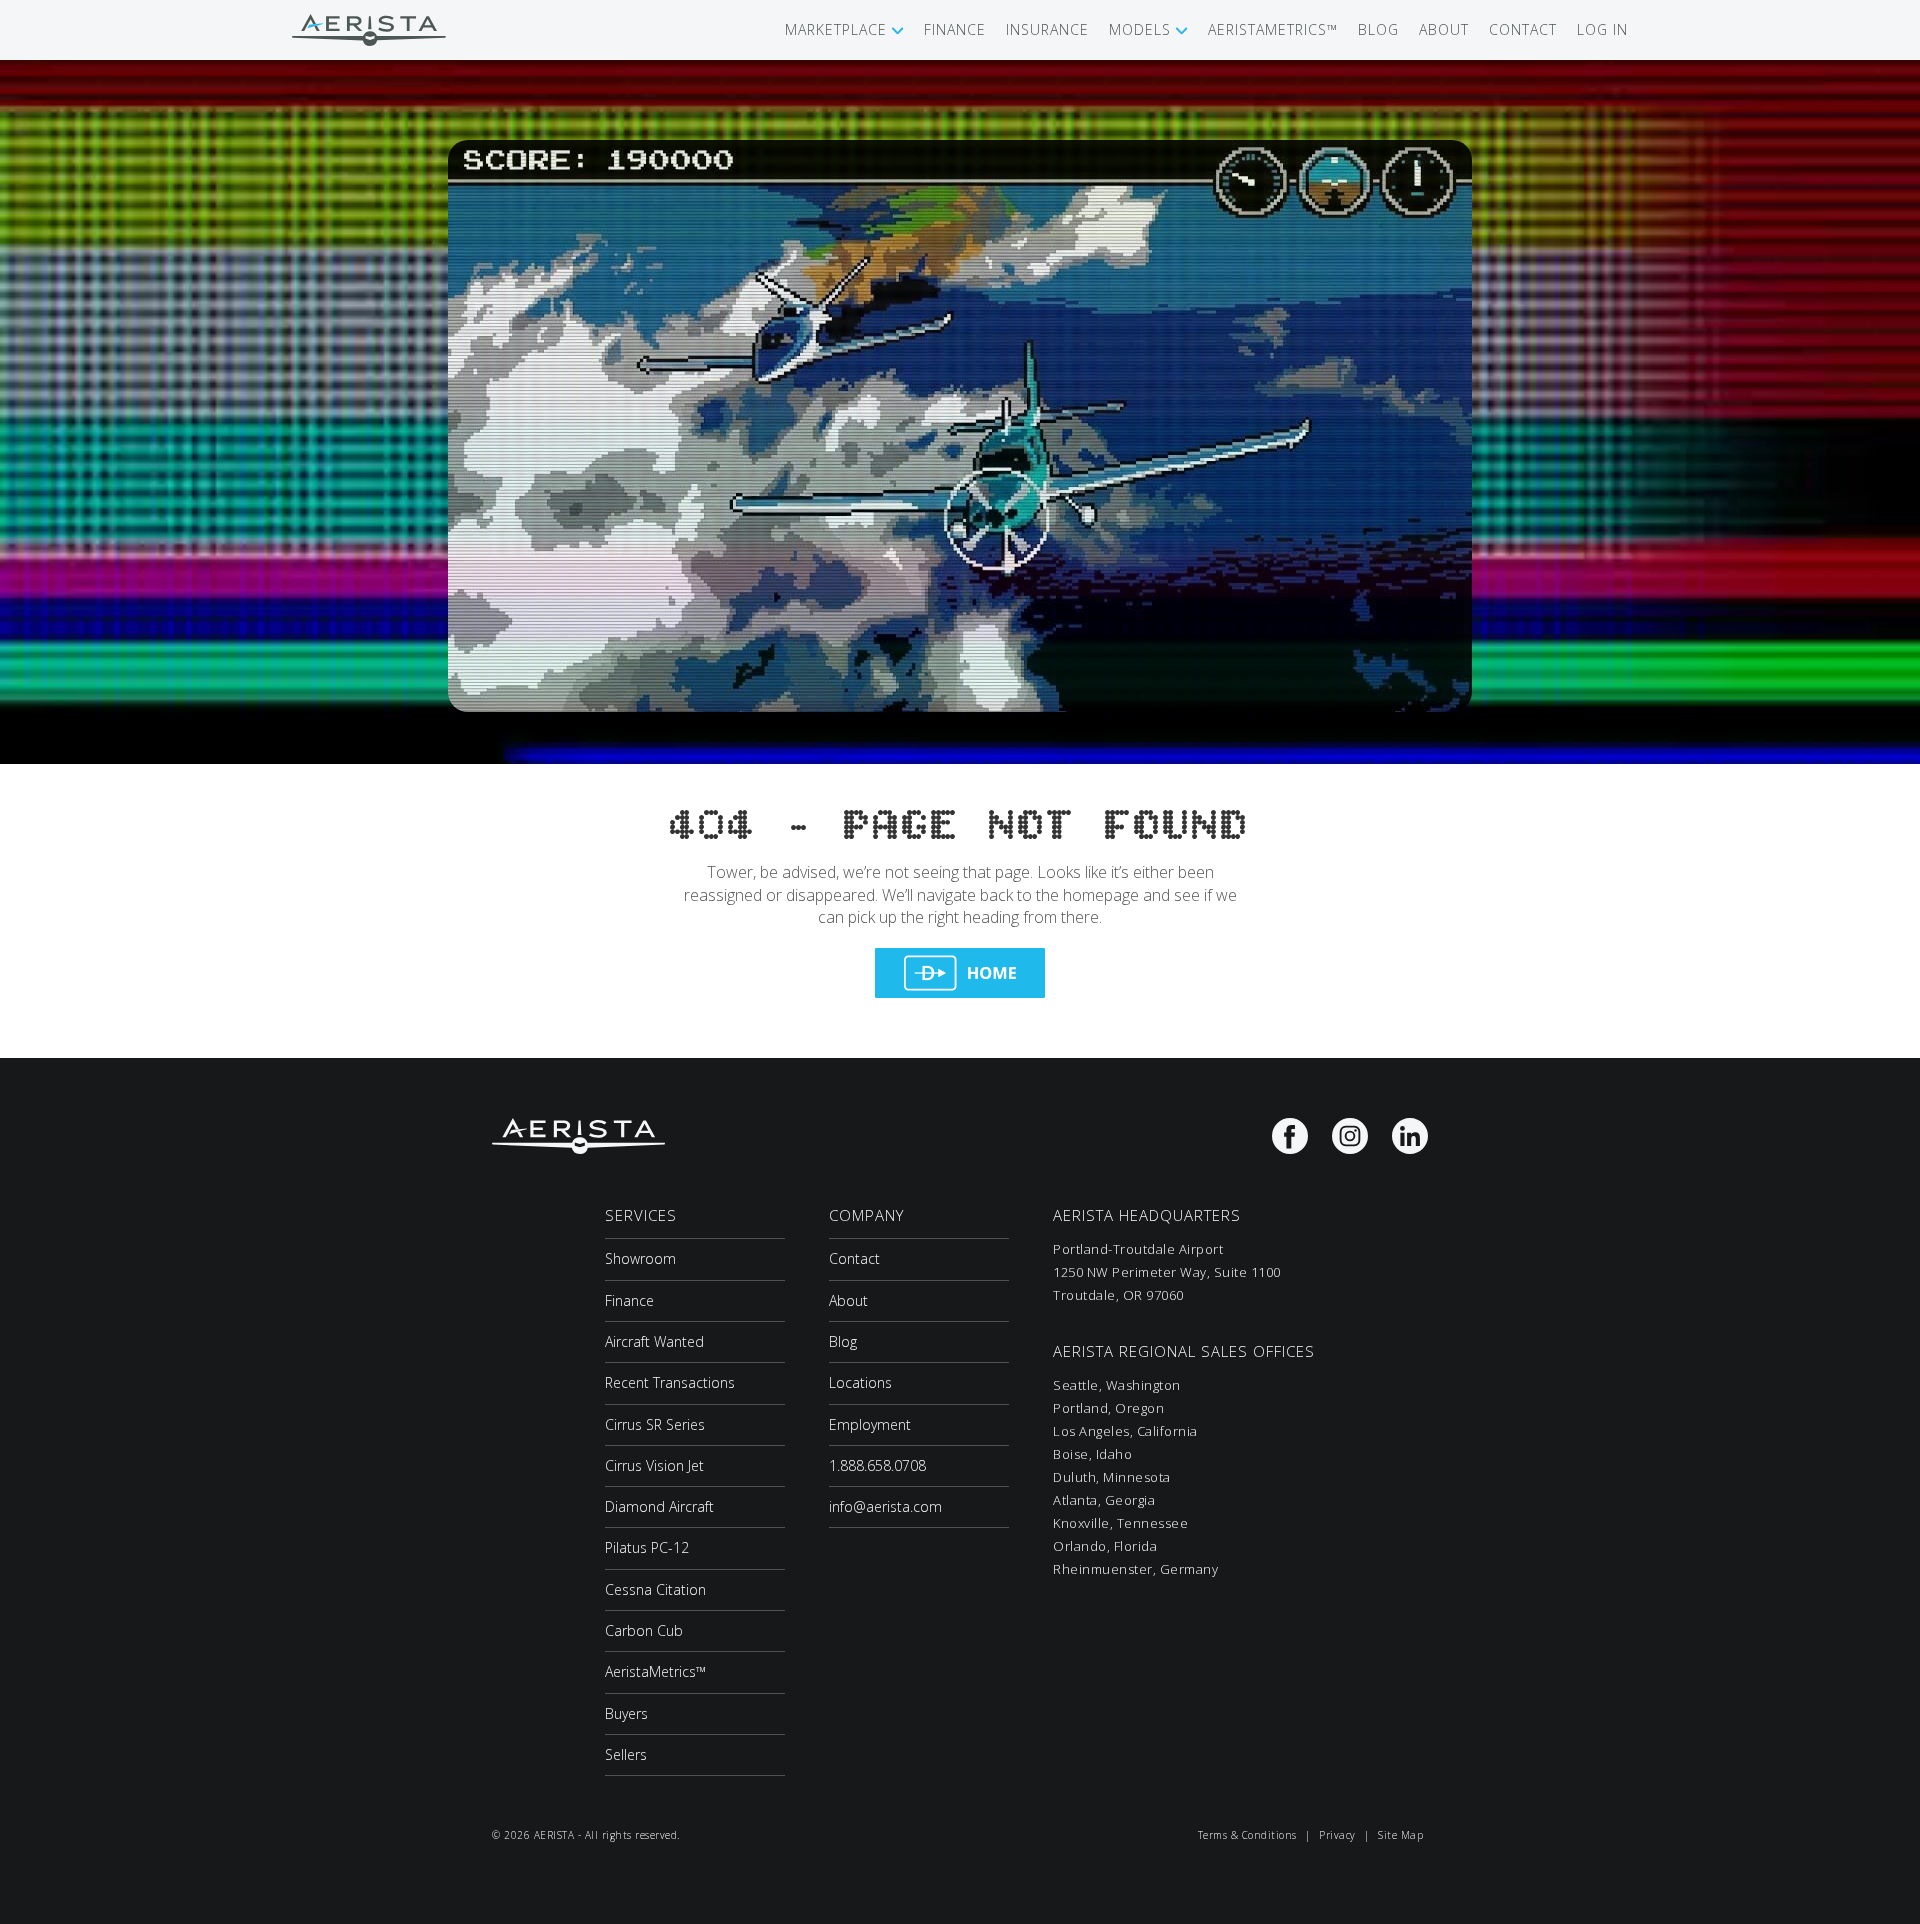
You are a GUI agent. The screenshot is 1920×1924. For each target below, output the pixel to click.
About (848, 1300)
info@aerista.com (885, 1506)
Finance (629, 1300)
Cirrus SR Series (655, 1424)
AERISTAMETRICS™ (1273, 29)
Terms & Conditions (1247, 1835)
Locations (860, 1382)
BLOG (1378, 29)
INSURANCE (1047, 29)
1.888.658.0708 (877, 1465)
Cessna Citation (655, 1589)
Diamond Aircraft (659, 1506)
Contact (854, 1258)
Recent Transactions (670, 1382)
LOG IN (1602, 29)
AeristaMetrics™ (655, 1671)
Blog (843, 1341)
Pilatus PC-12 (647, 1547)
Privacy (1337, 1835)
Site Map (1400, 1835)
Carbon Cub (644, 1630)
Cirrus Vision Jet (654, 1465)
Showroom (640, 1258)
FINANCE (955, 29)
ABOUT (1444, 29)
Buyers (626, 1713)
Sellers (626, 1754)
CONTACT (1523, 29)
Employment (870, 1424)
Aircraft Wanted (654, 1341)
